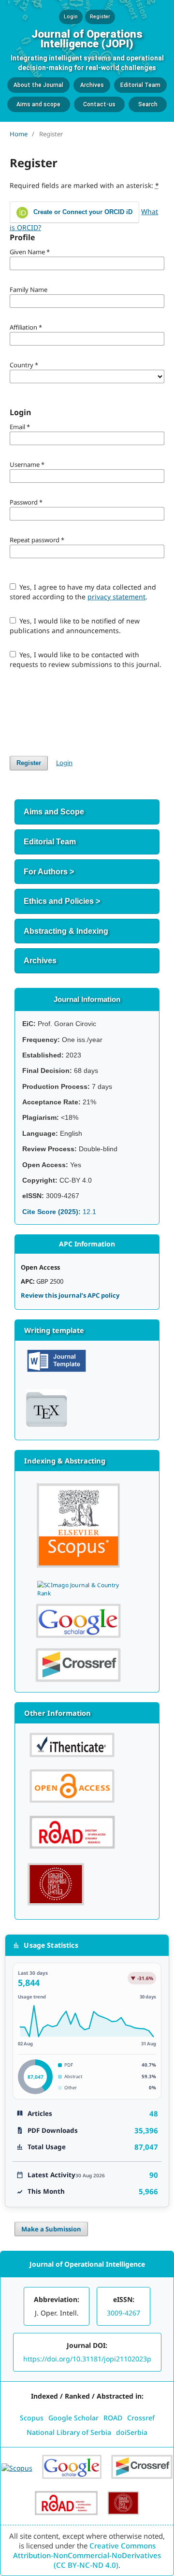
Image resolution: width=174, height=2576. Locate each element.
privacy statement (116, 597)
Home (19, 134)
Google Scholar (73, 2418)
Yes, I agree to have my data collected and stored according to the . (83, 592)
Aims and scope (38, 104)
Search (148, 104)
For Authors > (49, 872)
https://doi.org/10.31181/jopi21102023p (87, 2359)
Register (100, 17)
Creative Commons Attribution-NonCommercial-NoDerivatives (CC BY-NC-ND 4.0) (87, 2555)
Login (71, 17)
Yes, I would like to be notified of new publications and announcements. (75, 626)
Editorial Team (140, 85)
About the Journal (38, 85)
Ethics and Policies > (62, 901)
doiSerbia (132, 2432)
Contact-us (99, 104)
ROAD (113, 2418)
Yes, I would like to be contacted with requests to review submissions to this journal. (86, 659)
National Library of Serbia (69, 2432)
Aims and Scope (54, 812)
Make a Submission (51, 2229)
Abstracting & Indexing (66, 931)
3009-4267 (123, 2313)
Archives (92, 85)
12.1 (59, 1212)
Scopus (32, 2418)
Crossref (141, 2418)
